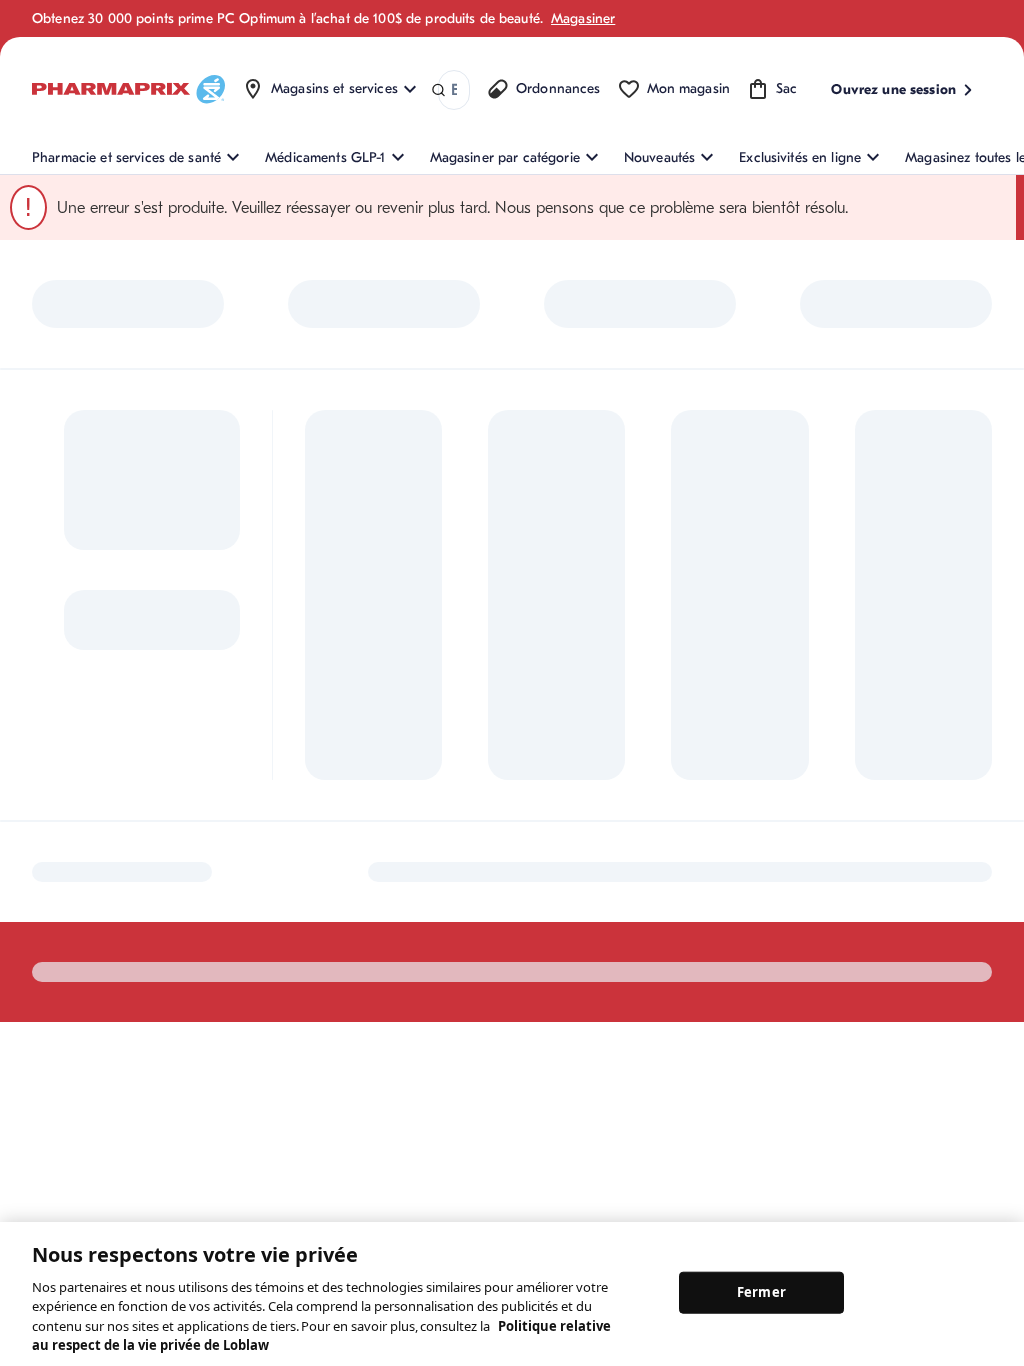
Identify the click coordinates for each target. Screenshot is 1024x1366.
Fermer (761, 1292)
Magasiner (583, 18)
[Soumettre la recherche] (438, 90)
